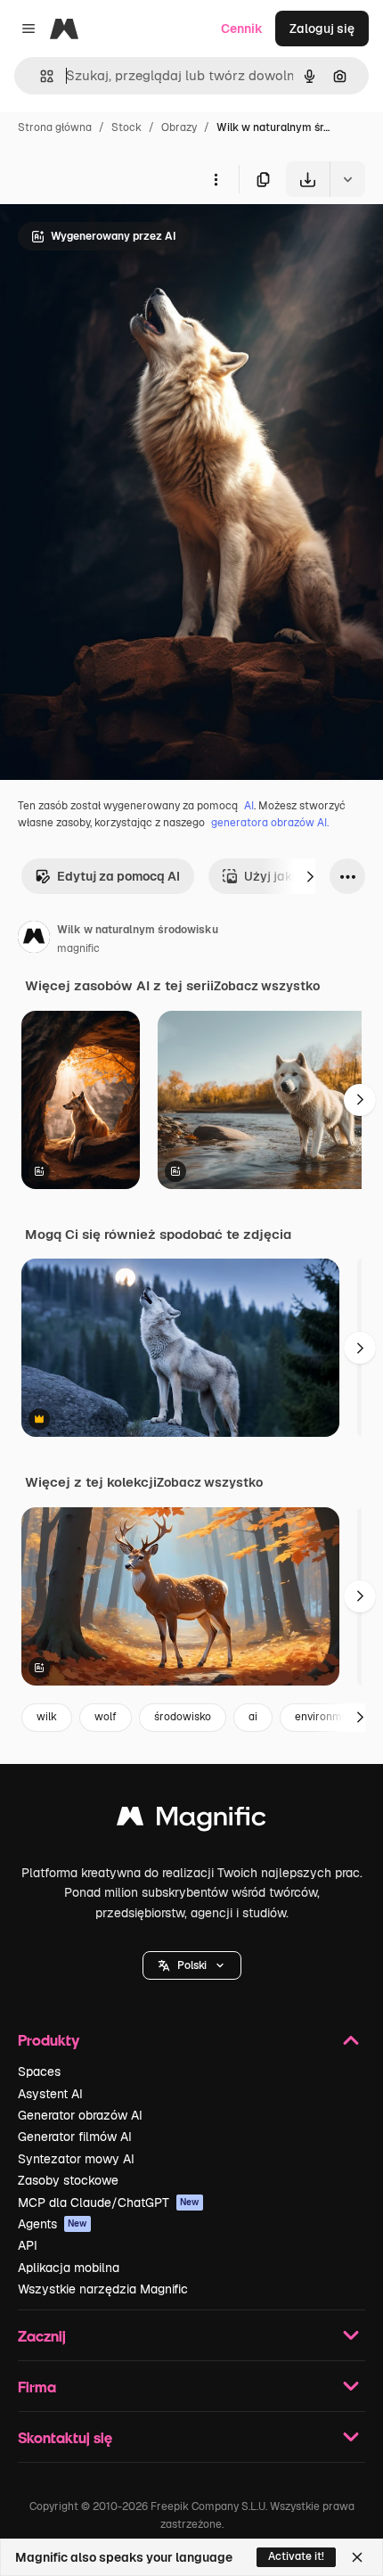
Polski (192, 1965)
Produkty (49, 2040)
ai (253, 1717)
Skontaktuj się (65, 2437)
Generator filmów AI (75, 2137)
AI (249, 806)
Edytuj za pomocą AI (118, 876)
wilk (47, 1717)
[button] (192, 1965)
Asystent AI (50, 2094)
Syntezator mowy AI (76, 2159)
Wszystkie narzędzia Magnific (103, 2289)
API (28, 2245)
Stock (126, 127)
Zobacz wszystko (267, 986)
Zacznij (42, 2336)
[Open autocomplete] (40, 76)
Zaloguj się (322, 29)
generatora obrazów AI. (270, 823)
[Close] (357, 2557)
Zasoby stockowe (68, 2180)
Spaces (39, 2071)
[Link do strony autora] (34, 939)
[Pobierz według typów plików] (347, 179)
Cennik (242, 29)
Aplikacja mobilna (69, 2268)
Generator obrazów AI (80, 2115)
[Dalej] (310, 876)
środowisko (183, 1717)
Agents (53, 2224)
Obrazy (179, 127)
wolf (106, 1717)
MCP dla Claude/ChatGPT (109, 2203)
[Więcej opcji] (216, 179)
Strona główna (55, 127)
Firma (37, 2387)
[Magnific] (191, 1821)
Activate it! (296, 2556)
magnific (78, 948)
